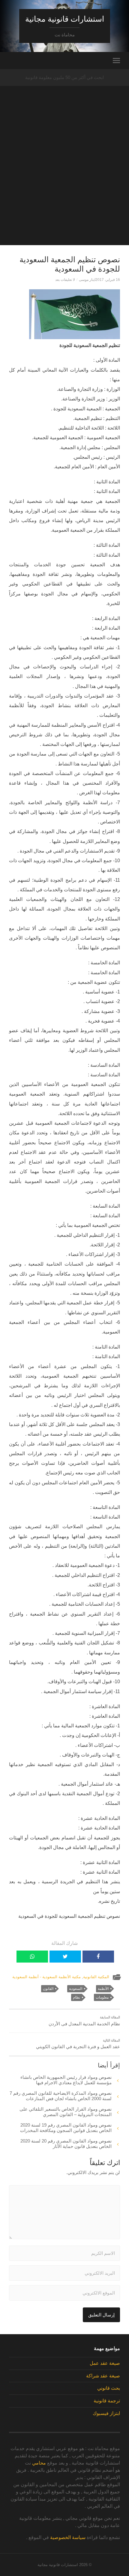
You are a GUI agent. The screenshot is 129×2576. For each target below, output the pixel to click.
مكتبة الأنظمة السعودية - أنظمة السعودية (46, 1977)
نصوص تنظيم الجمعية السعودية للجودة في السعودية (70, 264)
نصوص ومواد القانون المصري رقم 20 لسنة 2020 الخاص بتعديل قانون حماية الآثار (66, 2144)
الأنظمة (103, 1989)
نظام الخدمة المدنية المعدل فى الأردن (84, 2021)
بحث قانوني (109, 2388)
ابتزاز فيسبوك (106, 2413)
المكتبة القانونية (96, 1977)
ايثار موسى (87, 280)
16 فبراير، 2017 (108, 280)
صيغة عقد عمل (105, 2363)
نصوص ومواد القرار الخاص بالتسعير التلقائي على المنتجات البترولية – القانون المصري (66, 2112)
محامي (39, 2463)
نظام (76, 1997)
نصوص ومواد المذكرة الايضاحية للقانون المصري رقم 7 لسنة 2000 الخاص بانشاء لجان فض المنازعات (61, 2096)
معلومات (102, 1997)
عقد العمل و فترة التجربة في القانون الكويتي (78, 2044)
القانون (48, 1989)
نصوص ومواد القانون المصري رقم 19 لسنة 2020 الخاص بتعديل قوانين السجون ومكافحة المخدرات (66, 2128)
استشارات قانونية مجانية (65, 19)
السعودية (76, 1989)
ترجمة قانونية (107, 2401)
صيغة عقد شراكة (103, 2376)
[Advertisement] (64, 181)
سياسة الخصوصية (68, 2537)
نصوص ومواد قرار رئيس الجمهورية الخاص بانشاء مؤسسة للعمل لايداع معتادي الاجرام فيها (66, 2080)
